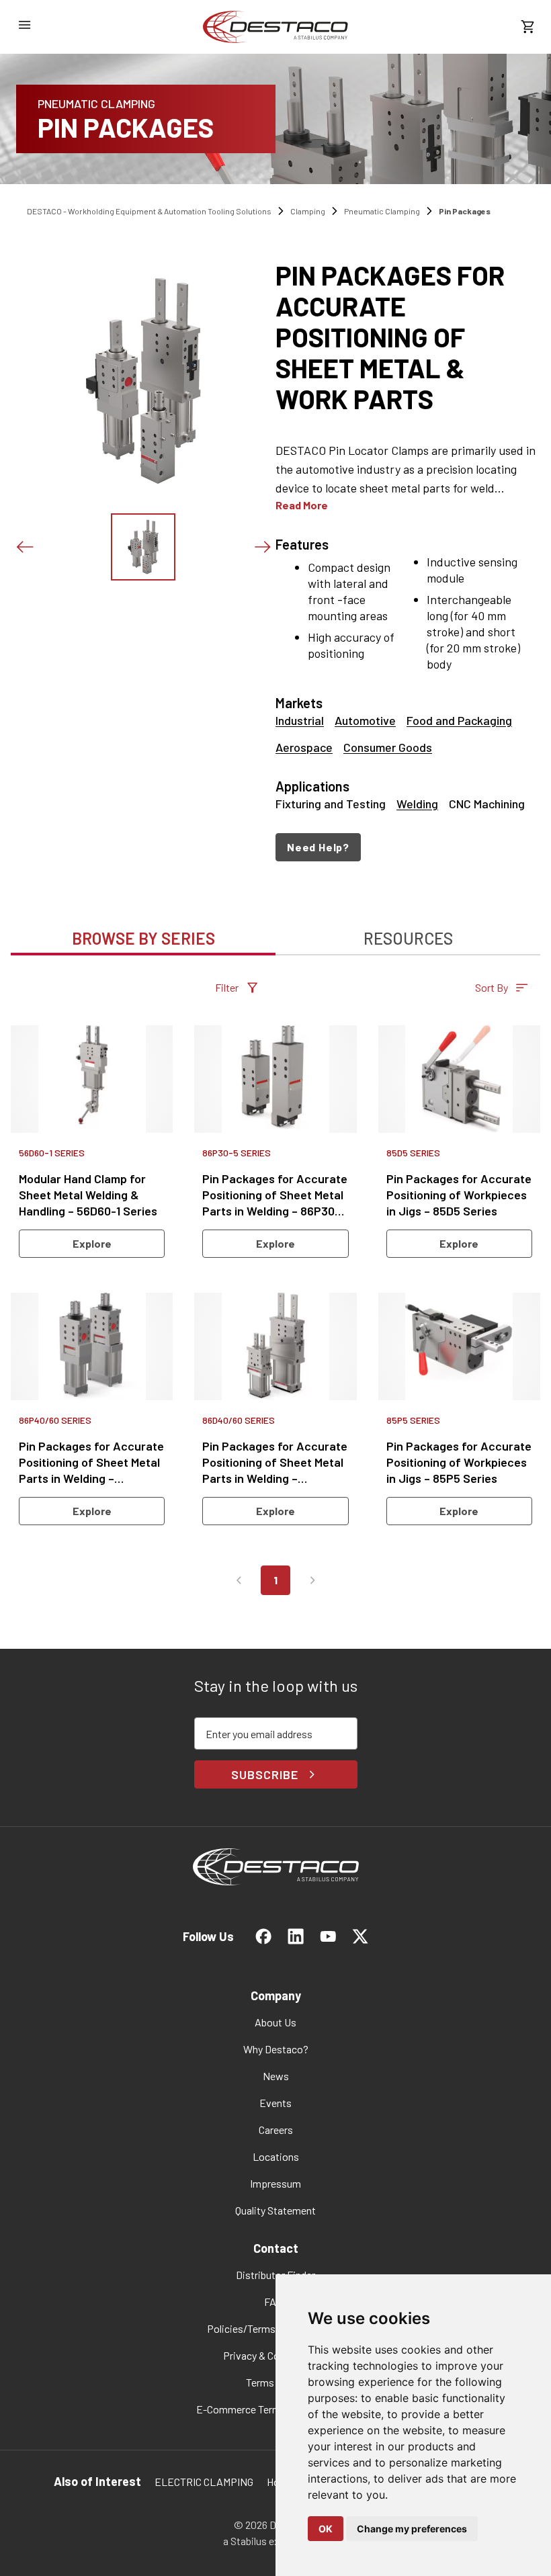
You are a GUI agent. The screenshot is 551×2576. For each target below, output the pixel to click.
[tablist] (275, 931)
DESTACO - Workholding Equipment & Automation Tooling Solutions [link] (149, 211)
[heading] (408, 337)
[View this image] (143, 547)
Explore (92, 1243)
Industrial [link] (300, 720)
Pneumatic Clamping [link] (382, 211)
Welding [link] (417, 804)
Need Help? (318, 847)
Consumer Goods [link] (388, 747)
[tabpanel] (275, 1293)
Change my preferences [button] (412, 2529)
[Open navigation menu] (24, 25)
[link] (275, 27)
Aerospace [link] (304, 747)
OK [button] (326, 2529)
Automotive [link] (365, 720)
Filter (227, 987)
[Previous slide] (24, 547)
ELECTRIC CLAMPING (204, 2482)
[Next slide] (262, 547)
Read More (302, 505)
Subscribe (264, 1774)
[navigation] (408, 847)
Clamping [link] (308, 211)
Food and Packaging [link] (459, 720)
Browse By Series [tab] (143, 938)
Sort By (492, 987)
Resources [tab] (408, 938)
